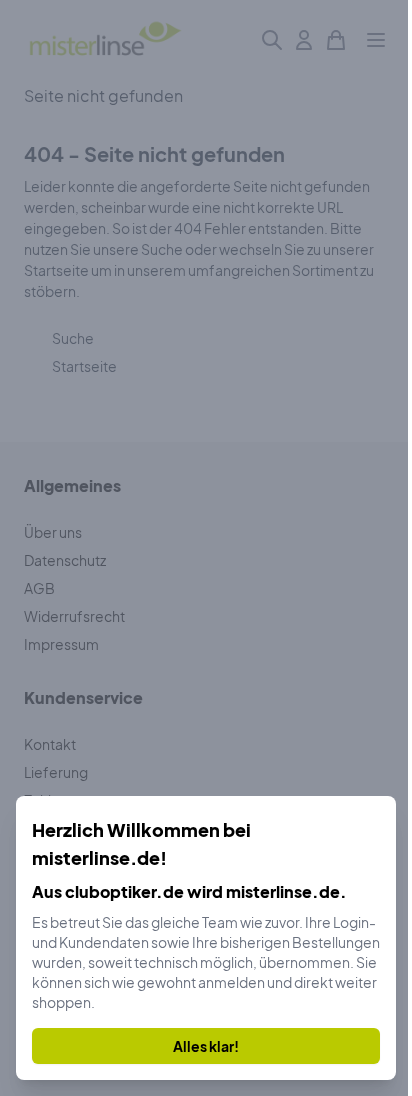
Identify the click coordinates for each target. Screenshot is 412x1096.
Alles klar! (206, 1046)
